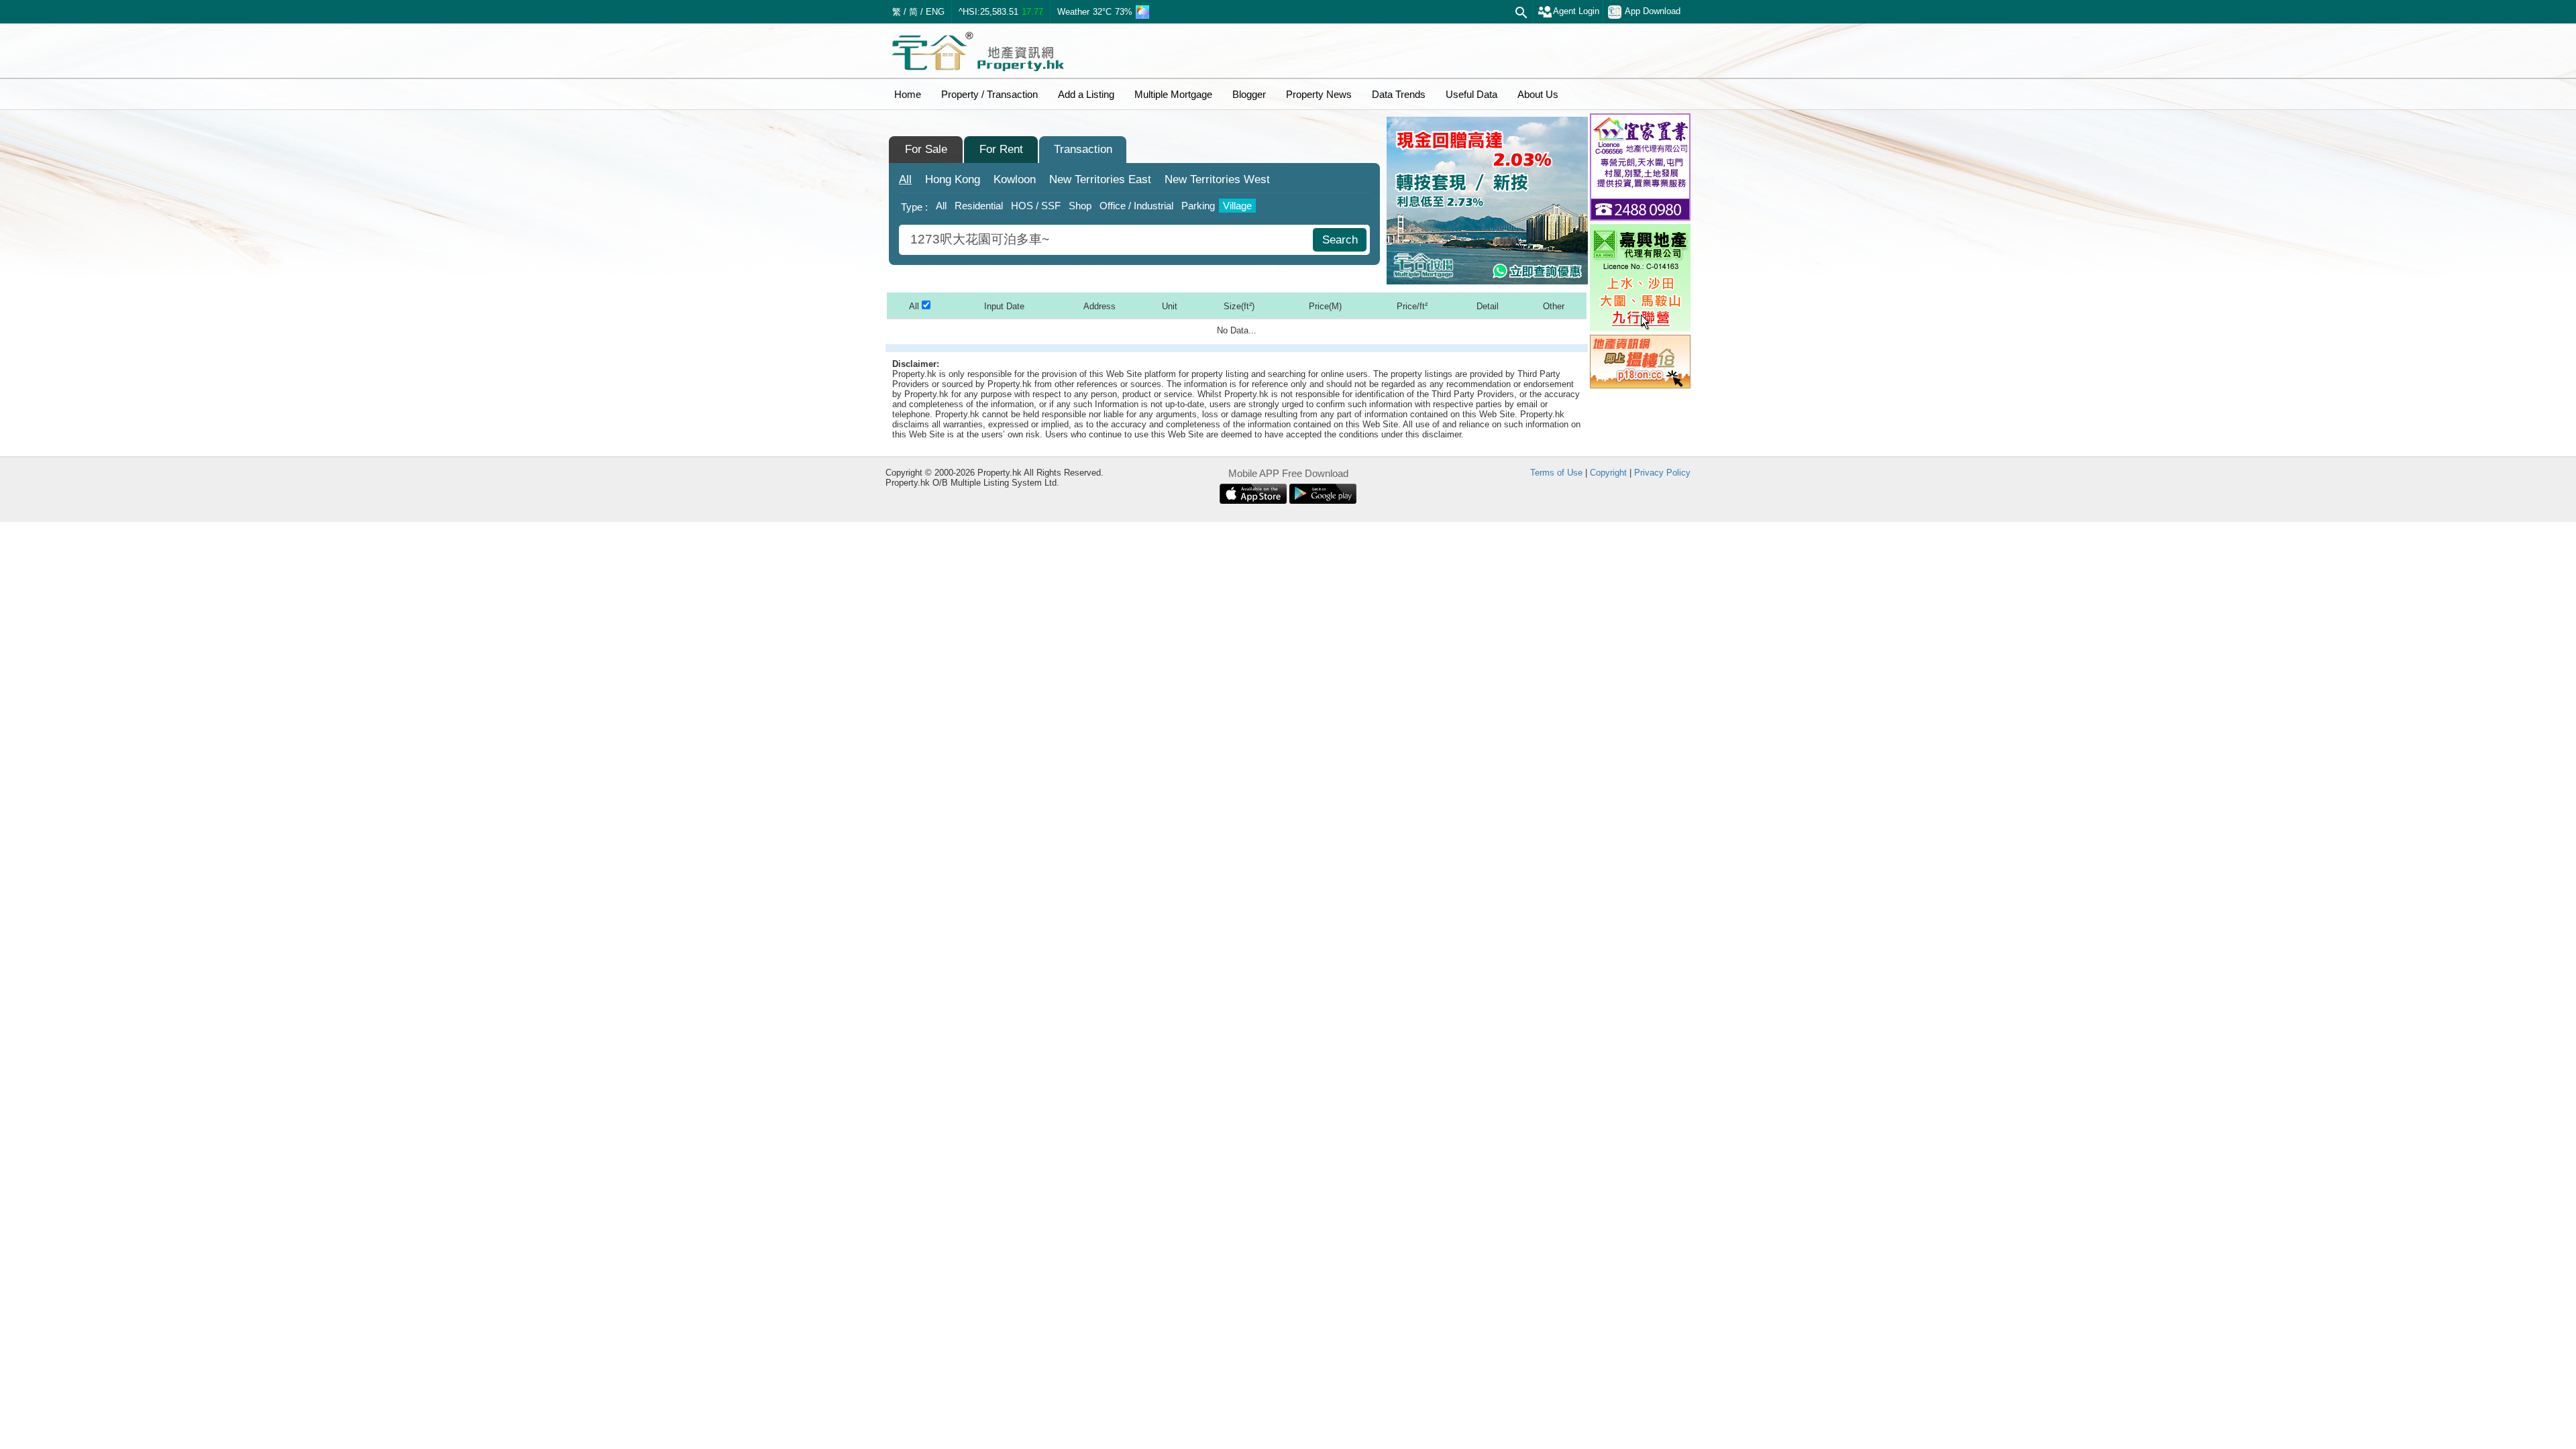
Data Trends (1399, 94)
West (1217, 179)
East (1100, 179)
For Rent (1001, 149)
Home (908, 94)
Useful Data (1471, 94)
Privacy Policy (1662, 473)
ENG (935, 12)
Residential (979, 206)
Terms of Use (1556, 473)
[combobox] (1108, 240)
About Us (1538, 94)
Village (1237, 206)
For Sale (926, 149)
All (905, 179)
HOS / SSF (1036, 206)
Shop (1080, 206)
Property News (1319, 94)
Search (1340, 240)
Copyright (1608, 473)
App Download (1653, 11)
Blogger (1249, 94)
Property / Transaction (989, 94)
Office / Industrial (1136, 206)
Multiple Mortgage (1173, 94)
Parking (1198, 206)
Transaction (1083, 149)
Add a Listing (1086, 94)
